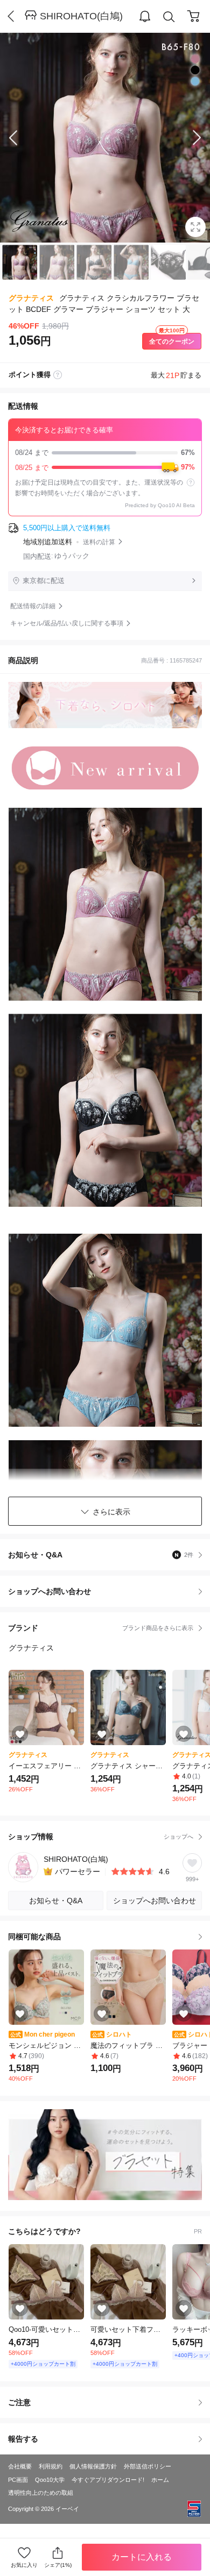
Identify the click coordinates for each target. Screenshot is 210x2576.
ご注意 (19, 2402)
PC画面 (18, 2480)
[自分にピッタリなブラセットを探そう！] (105, 2155)
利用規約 (51, 2466)
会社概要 (20, 2466)
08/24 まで (105, 453)
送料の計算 (99, 542)
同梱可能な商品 (34, 1937)
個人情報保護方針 (93, 2466)
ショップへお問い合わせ (109, 1591)
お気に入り (24, 2565)
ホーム (160, 2480)
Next (188, 138)
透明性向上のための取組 (41, 2493)
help (191, 482)
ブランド (101, 1628)
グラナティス (31, 298)
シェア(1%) (58, 2565)
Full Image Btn (195, 227)
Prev (22, 138)
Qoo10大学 (50, 2480)
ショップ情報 (101, 1837)
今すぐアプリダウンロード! (108, 2480)
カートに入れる (142, 2557)
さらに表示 (111, 1512)
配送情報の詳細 (33, 606)
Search (169, 17)
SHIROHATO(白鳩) (81, 16)
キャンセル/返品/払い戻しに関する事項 (67, 623)
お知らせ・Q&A (101, 1555)
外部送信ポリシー (148, 2466)
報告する (23, 2439)
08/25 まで (105, 467)
